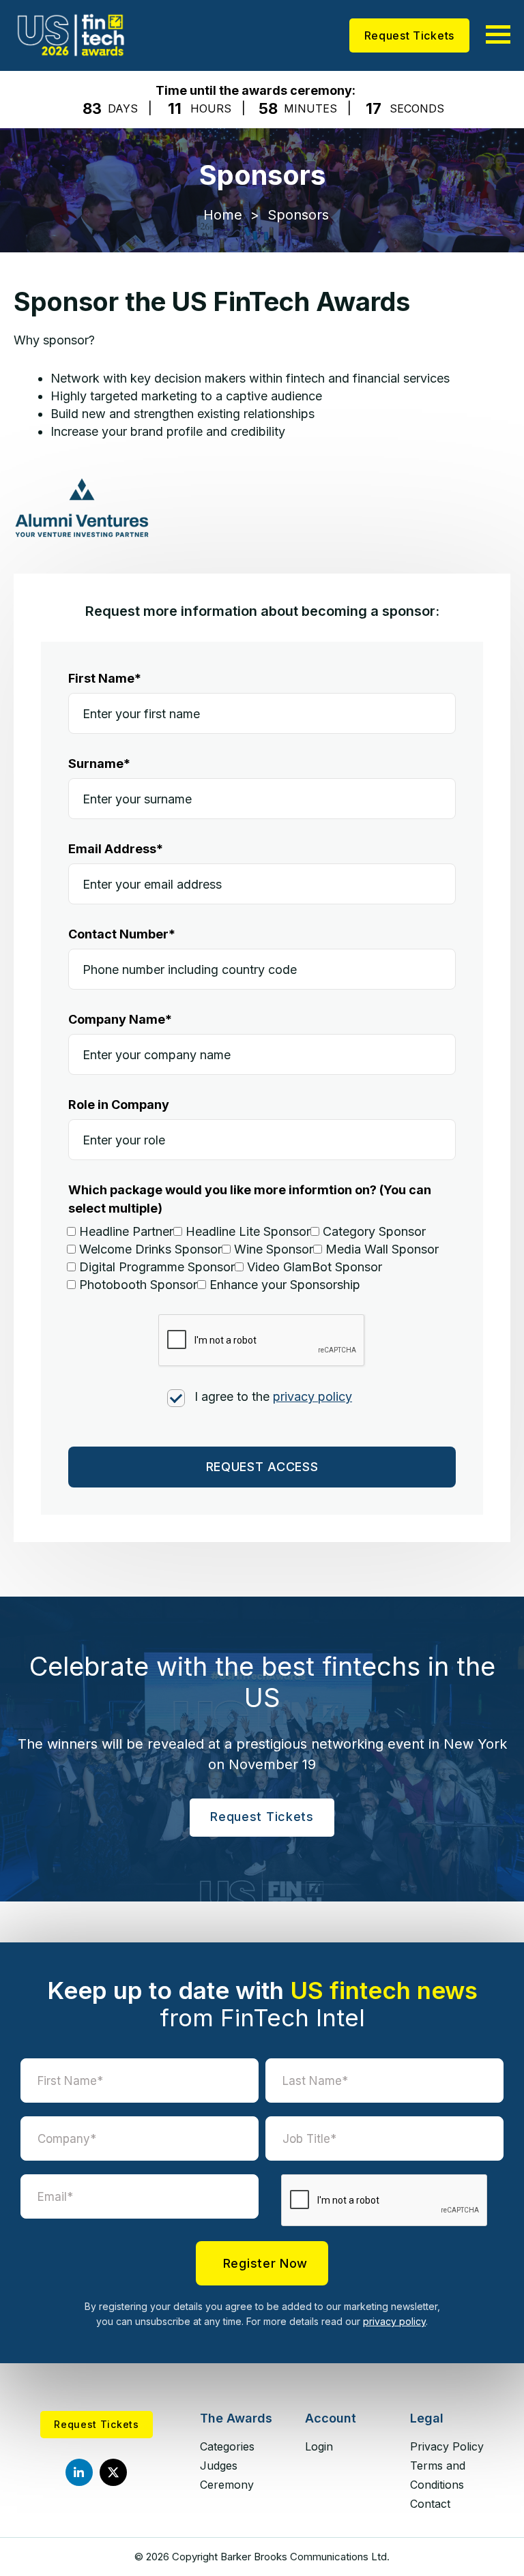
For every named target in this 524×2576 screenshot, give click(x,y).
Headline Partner (126, 1231)
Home (223, 215)
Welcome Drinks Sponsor (150, 1249)
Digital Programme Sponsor (157, 1267)
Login (319, 2446)
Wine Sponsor (274, 1249)
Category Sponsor (374, 1231)
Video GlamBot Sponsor (315, 1267)
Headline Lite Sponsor (248, 1231)
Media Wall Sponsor (382, 1249)
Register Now (265, 2263)
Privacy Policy (447, 2446)
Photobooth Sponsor (138, 1285)
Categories (227, 2446)
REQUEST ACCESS (262, 1467)
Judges (219, 2466)
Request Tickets (410, 35)
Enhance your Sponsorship (285, 1285)
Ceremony (227, 2485)
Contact (430, 2504)
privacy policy (312, 1396)
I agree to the (273, 1396)
